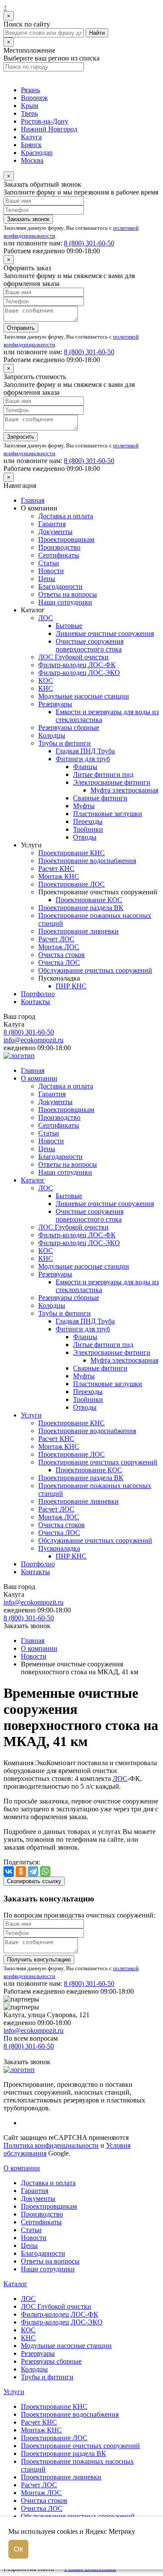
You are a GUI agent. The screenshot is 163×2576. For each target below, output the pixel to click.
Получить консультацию (39, 1960)
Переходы (88, 821)
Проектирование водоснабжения (87, 861)
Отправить (21, 328)
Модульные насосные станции (84, 696)
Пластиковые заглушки (108, 814)
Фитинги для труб (83, 759)
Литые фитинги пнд (103, 774)
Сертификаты (59, 555)
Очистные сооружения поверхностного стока (90, 645)
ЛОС (46, 618)
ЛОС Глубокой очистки (73, 657)
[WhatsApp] (45, 1871)
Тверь (29, 113)
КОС (46, 680)
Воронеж (34, 98)
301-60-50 (89, 243)
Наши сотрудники (65, 602)
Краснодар (37, 153)
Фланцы (85, 767)
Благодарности (60, 586)
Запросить (21, 437)
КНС (46, 688)
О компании (39, 1078)
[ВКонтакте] (9, 1871)
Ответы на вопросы (68, 594)
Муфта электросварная (124, 790)
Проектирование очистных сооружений (98, 1462)
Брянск (31, 145)
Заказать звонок (28, 219)
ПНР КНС (71, 986)
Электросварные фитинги (112, 782)
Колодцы (52, 735)
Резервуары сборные (69, 727)
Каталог (33, 1180)
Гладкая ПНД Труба (85, 751)
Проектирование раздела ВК (81, 908)
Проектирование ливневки (78, 931)
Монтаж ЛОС (59, 947)
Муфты (84, 806)
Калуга (31, 137)
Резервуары (55, 704)
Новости (51, 571)
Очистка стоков (62, 955)
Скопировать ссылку (34, 1881)
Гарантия (52, 524)
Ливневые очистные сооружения (105, 633)
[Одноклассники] (21, 1871)
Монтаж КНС (59, 876)
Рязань (30, 90)
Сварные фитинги (100, 798)
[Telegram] (33, 1871)
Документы (55, 532)
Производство (59, 547)
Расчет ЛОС (56, 939)
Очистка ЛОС (59, 962)
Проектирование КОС (89, 900)
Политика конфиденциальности (51, 2145)
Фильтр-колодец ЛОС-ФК (77, 665)
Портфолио (38, 994)
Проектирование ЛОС (72, 884)
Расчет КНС (56, 868)
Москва (32, 160)
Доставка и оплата (66, 516)
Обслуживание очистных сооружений (95, 970)
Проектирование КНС (72, 853)
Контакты (35, 1002)
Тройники (88, 829)
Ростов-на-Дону (45, 121)
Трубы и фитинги (65, 743)
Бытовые (69, 626)
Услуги (31, 1415)
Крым (30, 106)
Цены (47, 579)
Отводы (85, 837)
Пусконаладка (59, 1548)
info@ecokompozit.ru (33, 1040)
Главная (33, 500)
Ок (18, 2549)
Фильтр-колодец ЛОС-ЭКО (79, 673)
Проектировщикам (66, 539)
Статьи (49, 563)
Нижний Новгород (49, 129)
